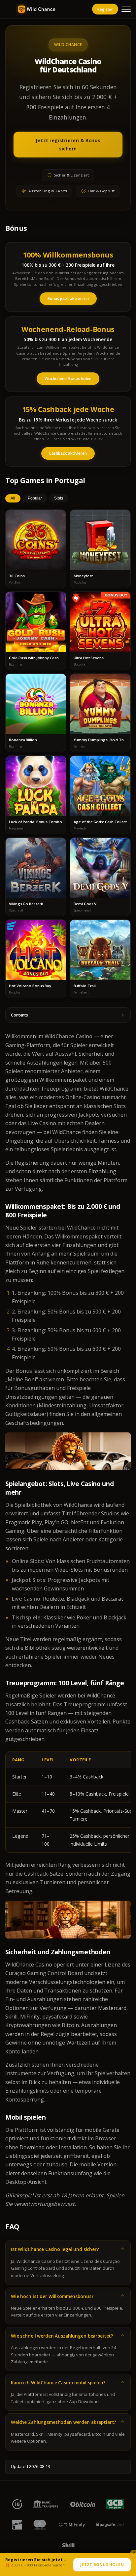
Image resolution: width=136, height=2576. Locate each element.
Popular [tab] (35, 498)
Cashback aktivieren (68, 453)
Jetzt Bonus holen (102, 2565)
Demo (36, 546)
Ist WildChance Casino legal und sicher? (55, 2249)
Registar (105, 9)
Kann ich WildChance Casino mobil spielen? (58, 2383)
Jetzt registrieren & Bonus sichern (68, 144)
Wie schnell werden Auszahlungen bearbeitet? (62, 2336)
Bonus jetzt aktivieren (68, 298)
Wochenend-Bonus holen (68, 379)
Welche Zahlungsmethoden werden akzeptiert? (64, 2422)
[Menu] (126, 9)
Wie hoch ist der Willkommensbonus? (52, 2296)
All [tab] (13, 498)
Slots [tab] (59, 498)
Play (36, 534)
